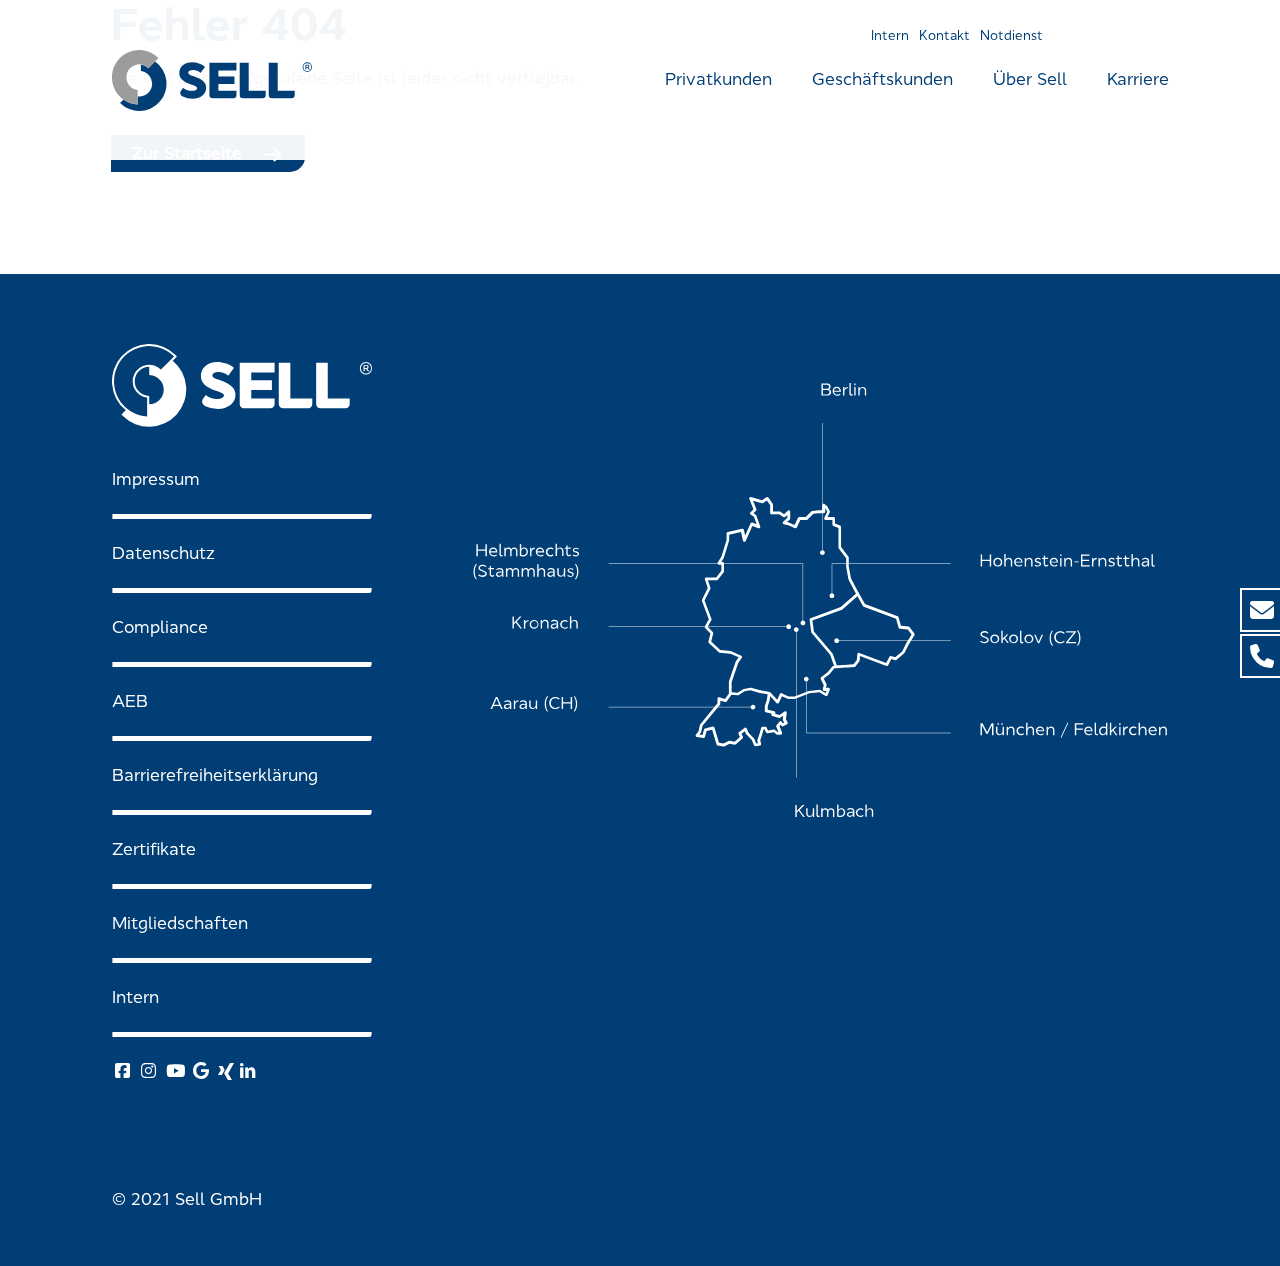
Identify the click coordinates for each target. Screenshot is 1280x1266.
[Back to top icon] (1184, 1225)
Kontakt (944, 35)
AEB (130, 701)
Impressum (156, 479)
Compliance (160, 627)
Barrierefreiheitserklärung (215, 775)
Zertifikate (154, 849)
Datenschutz (163, 553)
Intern (890, 35)
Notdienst (1011, 35)
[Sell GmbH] (212, 80)
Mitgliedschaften (180, 923)
